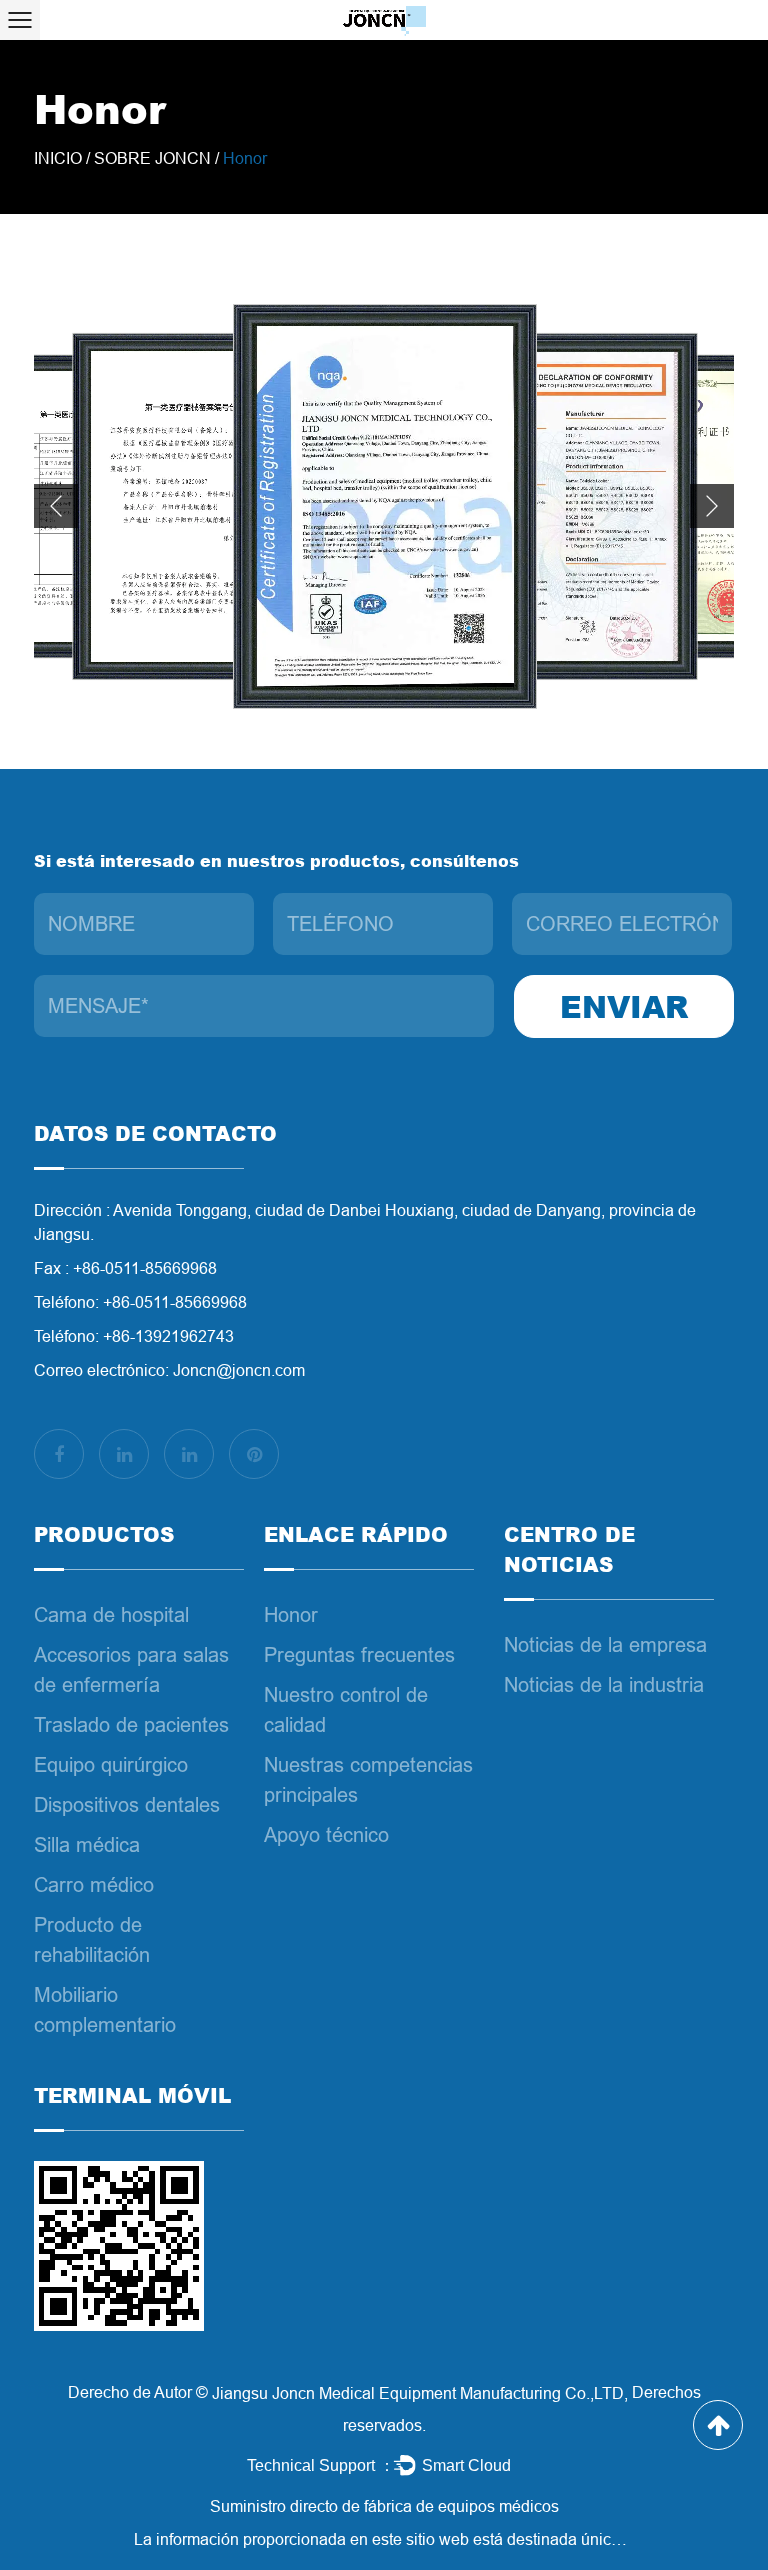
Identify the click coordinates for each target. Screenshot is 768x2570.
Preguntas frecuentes (359, 1655)
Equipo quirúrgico (111, 1765)
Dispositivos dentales (127, 1805)
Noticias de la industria (604, 1685)
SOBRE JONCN (152, 158)
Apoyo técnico (326, 1835)
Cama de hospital (111, 1615)
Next (712, 506)
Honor (291, 1615)
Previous (56, 506)
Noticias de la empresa (605, 1645)
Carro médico (94, 1885)
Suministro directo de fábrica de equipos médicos (384, 2506)
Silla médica (87, 1845)
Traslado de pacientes (131, 1725)
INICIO (58, 158)
